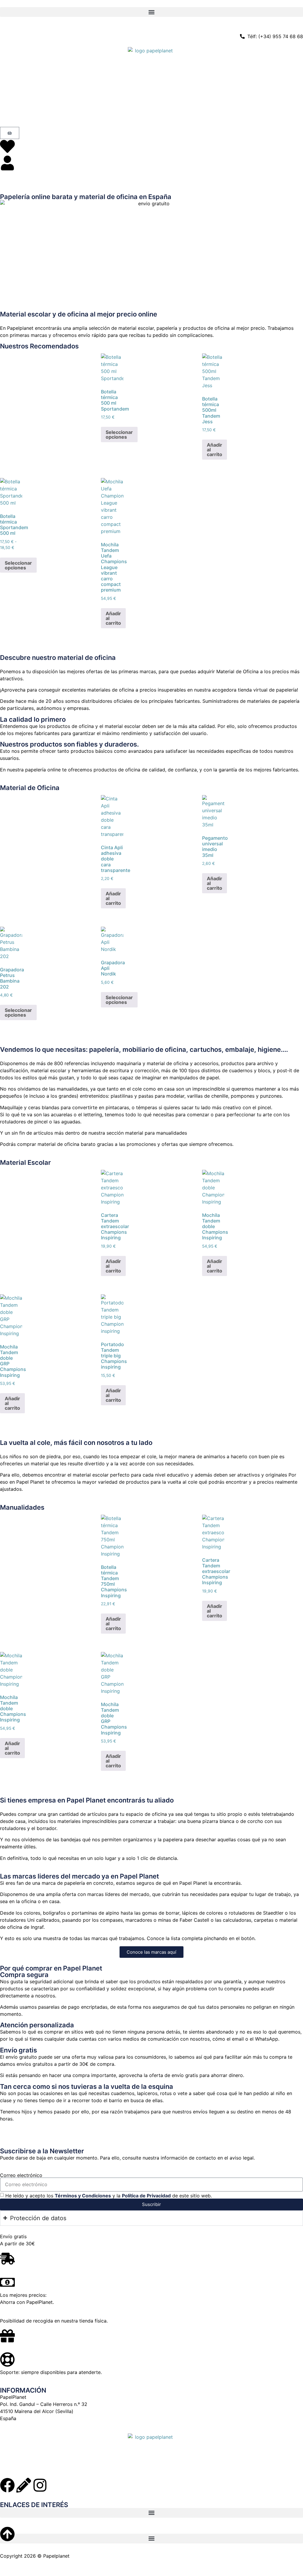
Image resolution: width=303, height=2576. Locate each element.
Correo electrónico (21, 2175)
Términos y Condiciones (83, 2195)
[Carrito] (10, 133)
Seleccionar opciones (119, 435)
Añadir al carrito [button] (215, 450)
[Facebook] (7, 2485)
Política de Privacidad (146, 2195)
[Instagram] (40, 2485)
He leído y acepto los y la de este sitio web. (109, 2195)
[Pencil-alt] (24, 2485)
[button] (151, 12)
